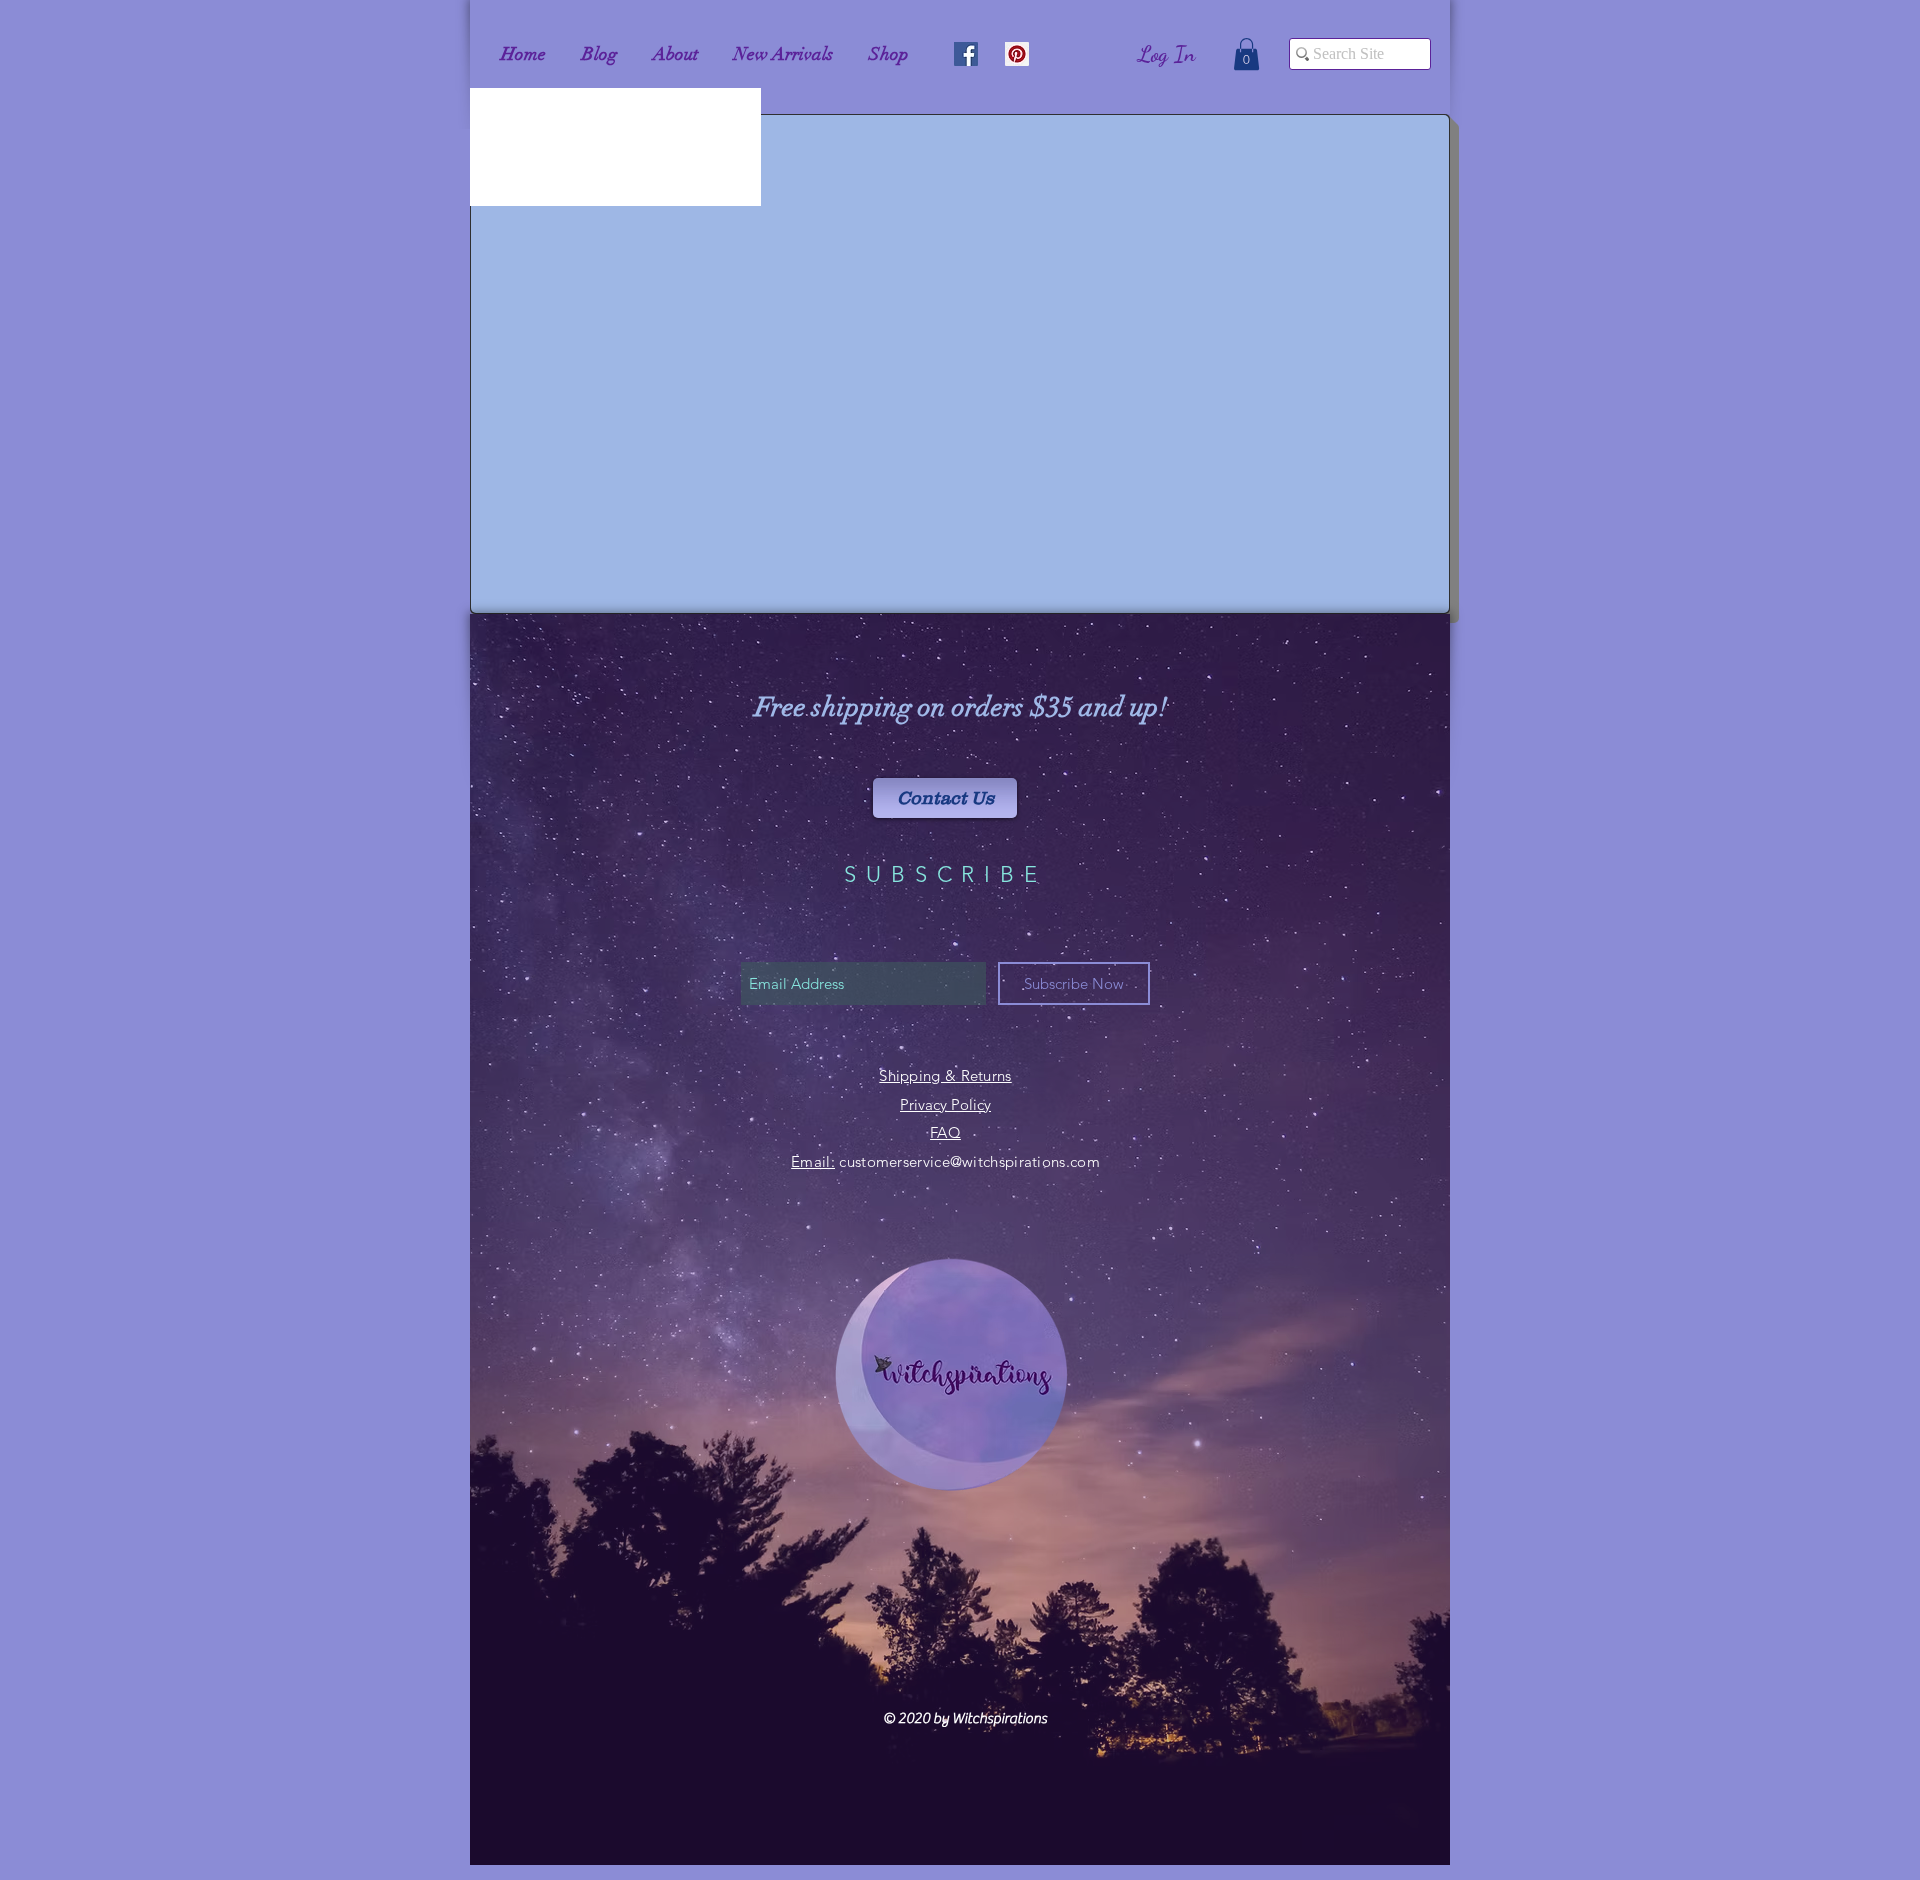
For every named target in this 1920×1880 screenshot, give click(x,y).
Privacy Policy (945, 1104)
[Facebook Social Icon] (966, 54)
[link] (1246, 54)
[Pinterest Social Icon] (1017, 54)
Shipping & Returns (945, 1075)
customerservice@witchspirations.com (969, 1161)
